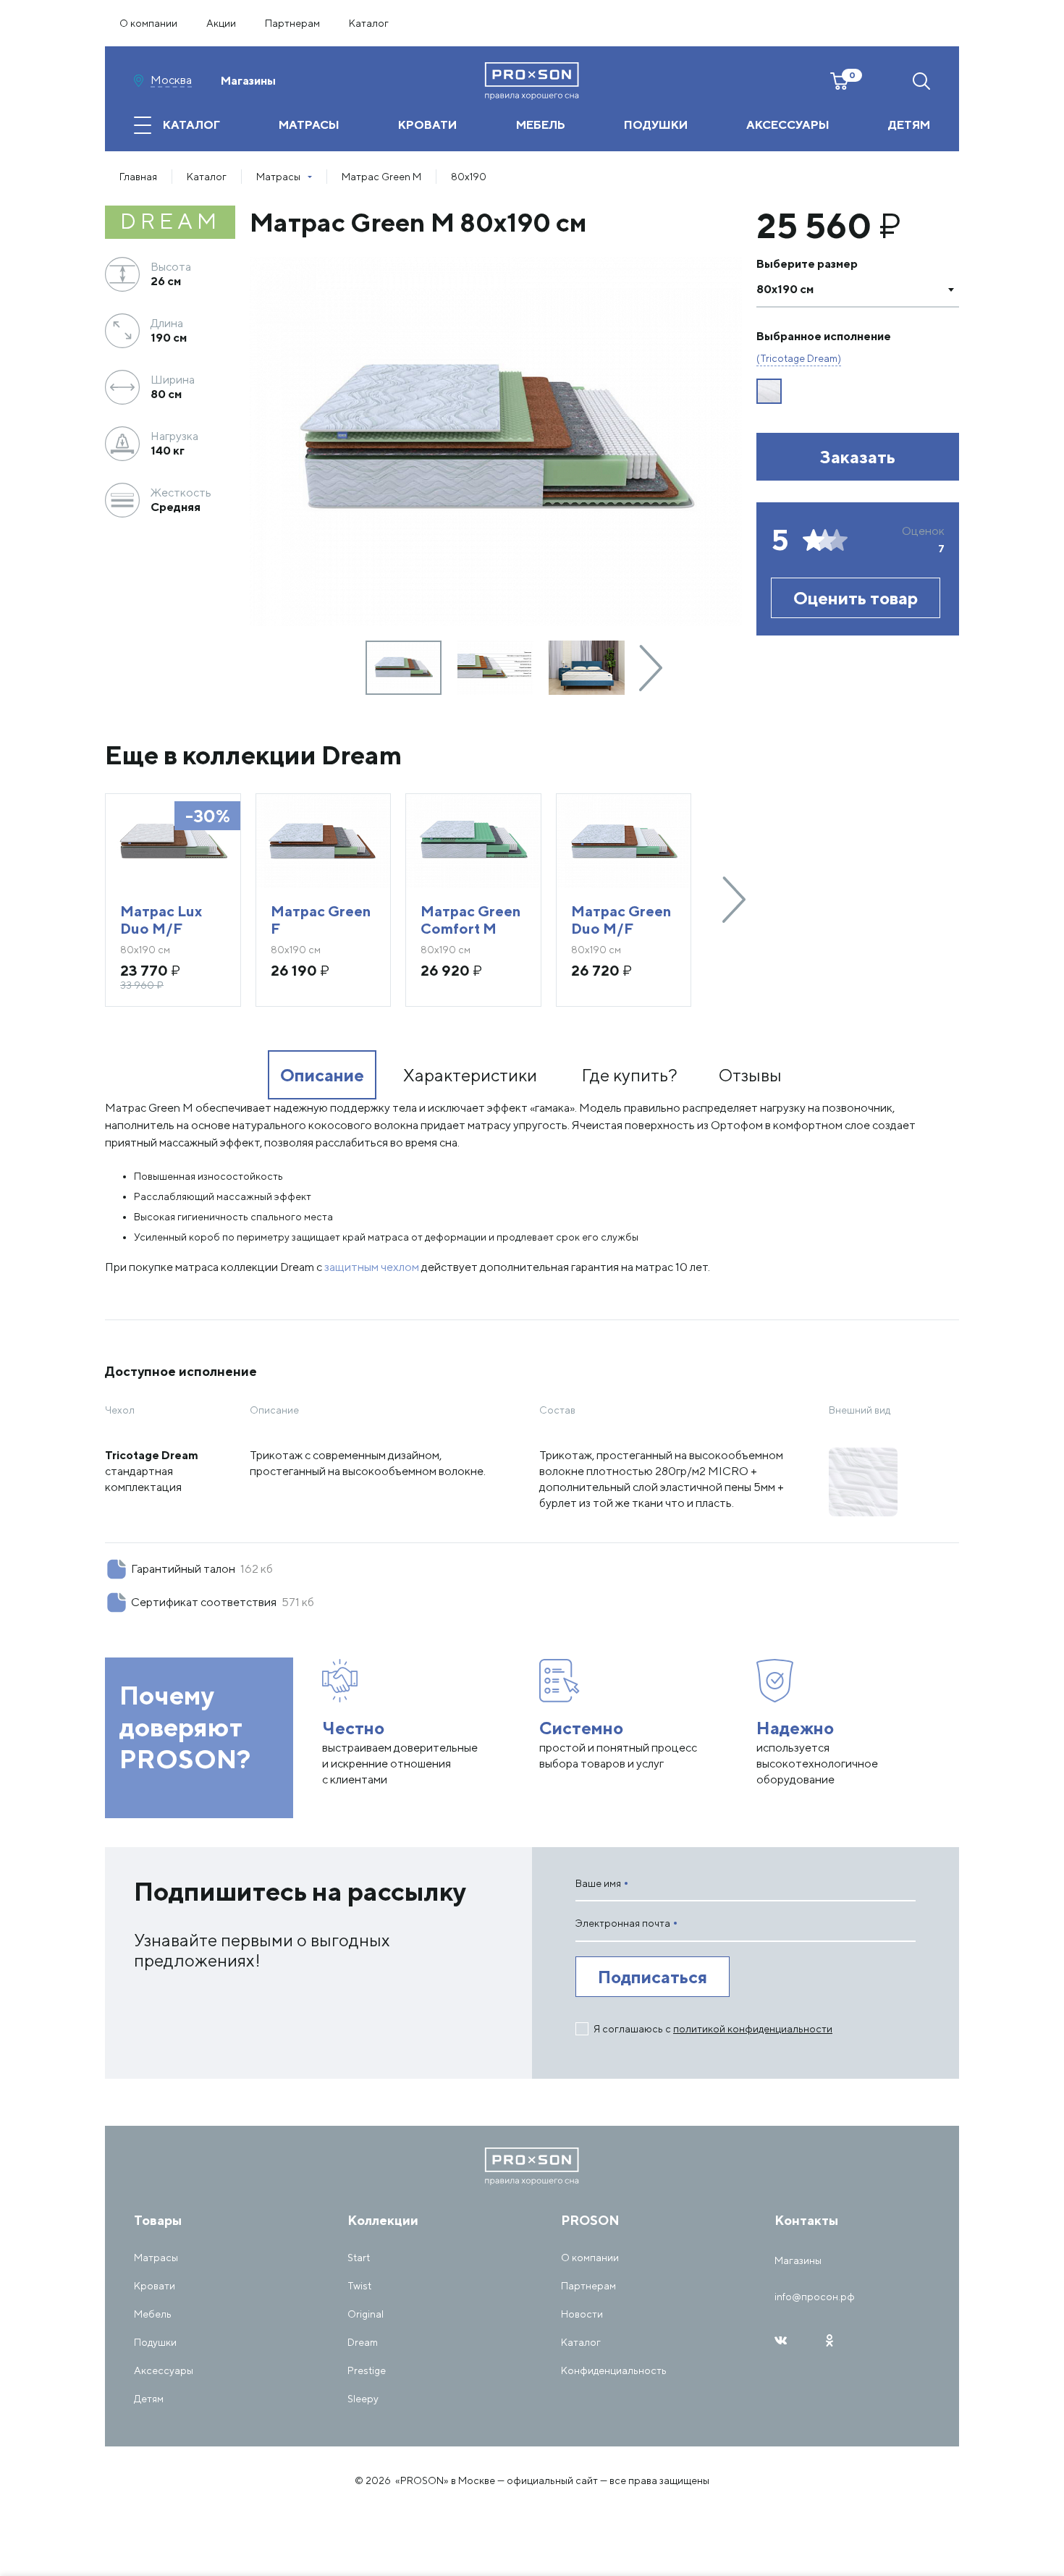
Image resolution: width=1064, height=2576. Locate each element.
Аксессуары (164, 2370)
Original (366, 2314)
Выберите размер (807, 264)
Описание (322, 1075)
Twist (359, 2286)
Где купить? (629, 1075)
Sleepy (363, 2399)
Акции (221, 23)
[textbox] (843, 290)
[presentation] (651, 668)
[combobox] (858, 290)
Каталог (369, 23)
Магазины (248, 81)
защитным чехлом (372, 1267)
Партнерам (292, 23)
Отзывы (750, 1075)
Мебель (153, 2314)
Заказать (858, 457)
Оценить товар (856, 598)
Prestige (367, 2370)
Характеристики (470, 1075)
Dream (363, 2342)
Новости (582, 2314)
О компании (148, 23)
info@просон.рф (815, 2297)
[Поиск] (921, 81)
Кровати (155, 2286)
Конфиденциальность (614, 2370)
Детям (149, 2399)
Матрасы (156, 2258)
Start (359, 2258)
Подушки (155, 2342)
